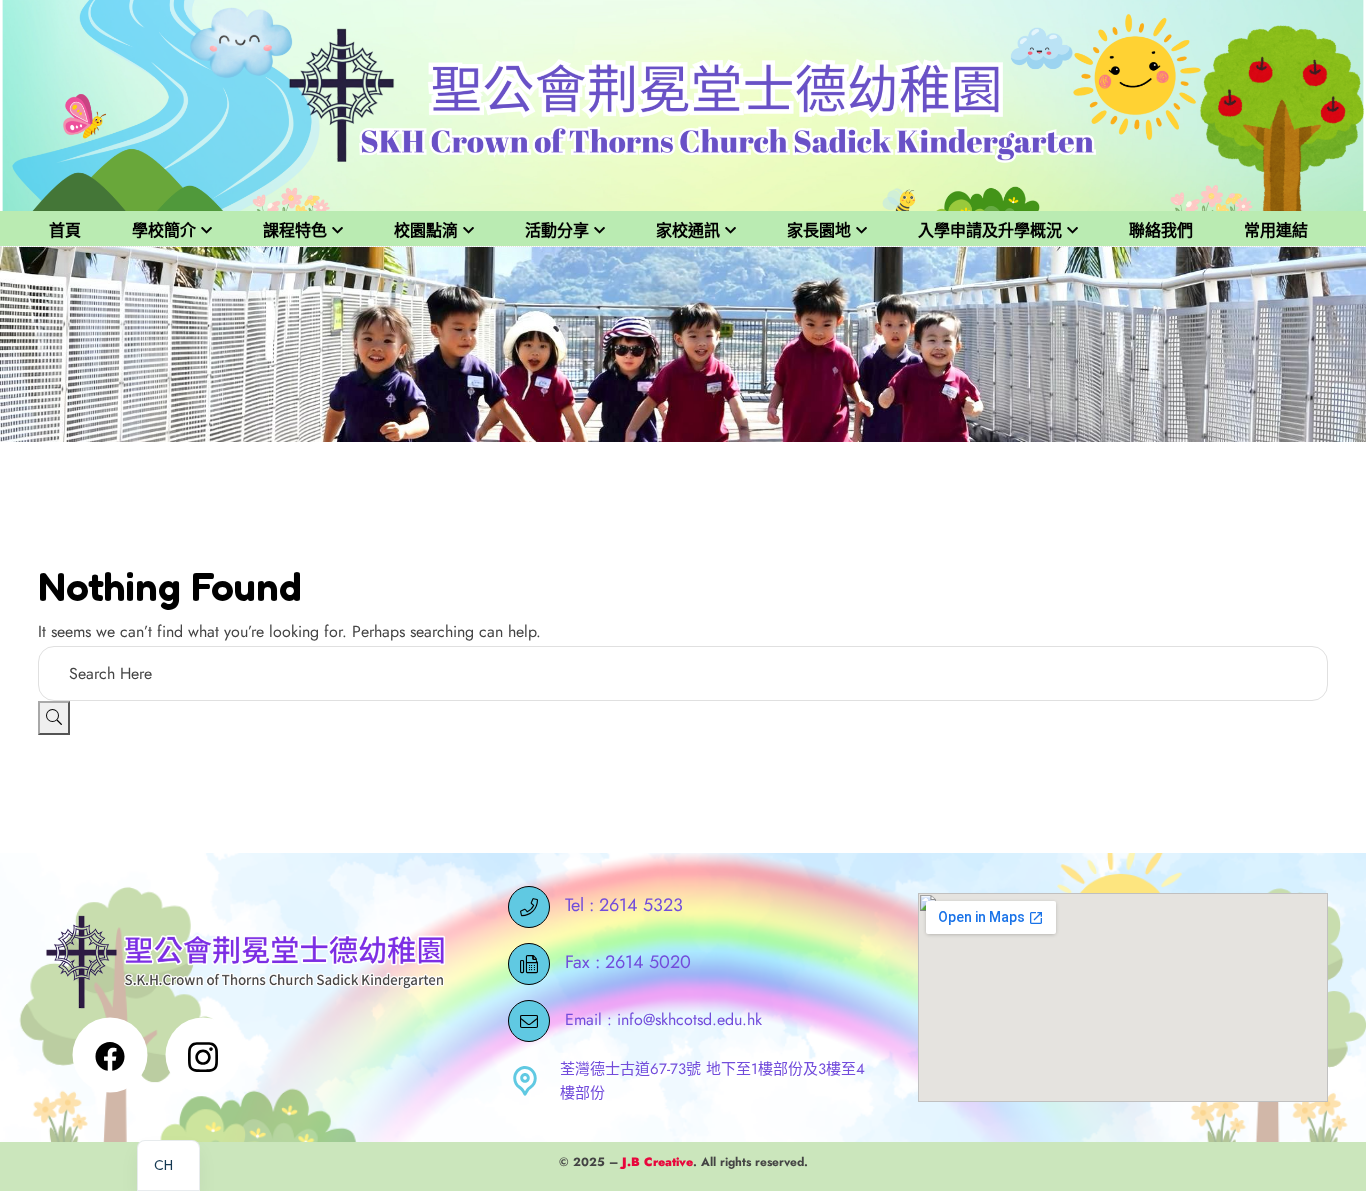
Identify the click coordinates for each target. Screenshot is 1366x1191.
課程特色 (295, 230)
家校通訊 (688, 230)
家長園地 (819, 230)
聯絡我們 (1161, 230)
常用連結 (1276, 230)
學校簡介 (164, 230)
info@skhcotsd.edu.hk (689, 1018)
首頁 (65, 230)
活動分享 (557, 230)
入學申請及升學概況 (990, 230)
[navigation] (168, 1165)
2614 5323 (641, 905)
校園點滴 (426, 230)
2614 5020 (648, 962)
